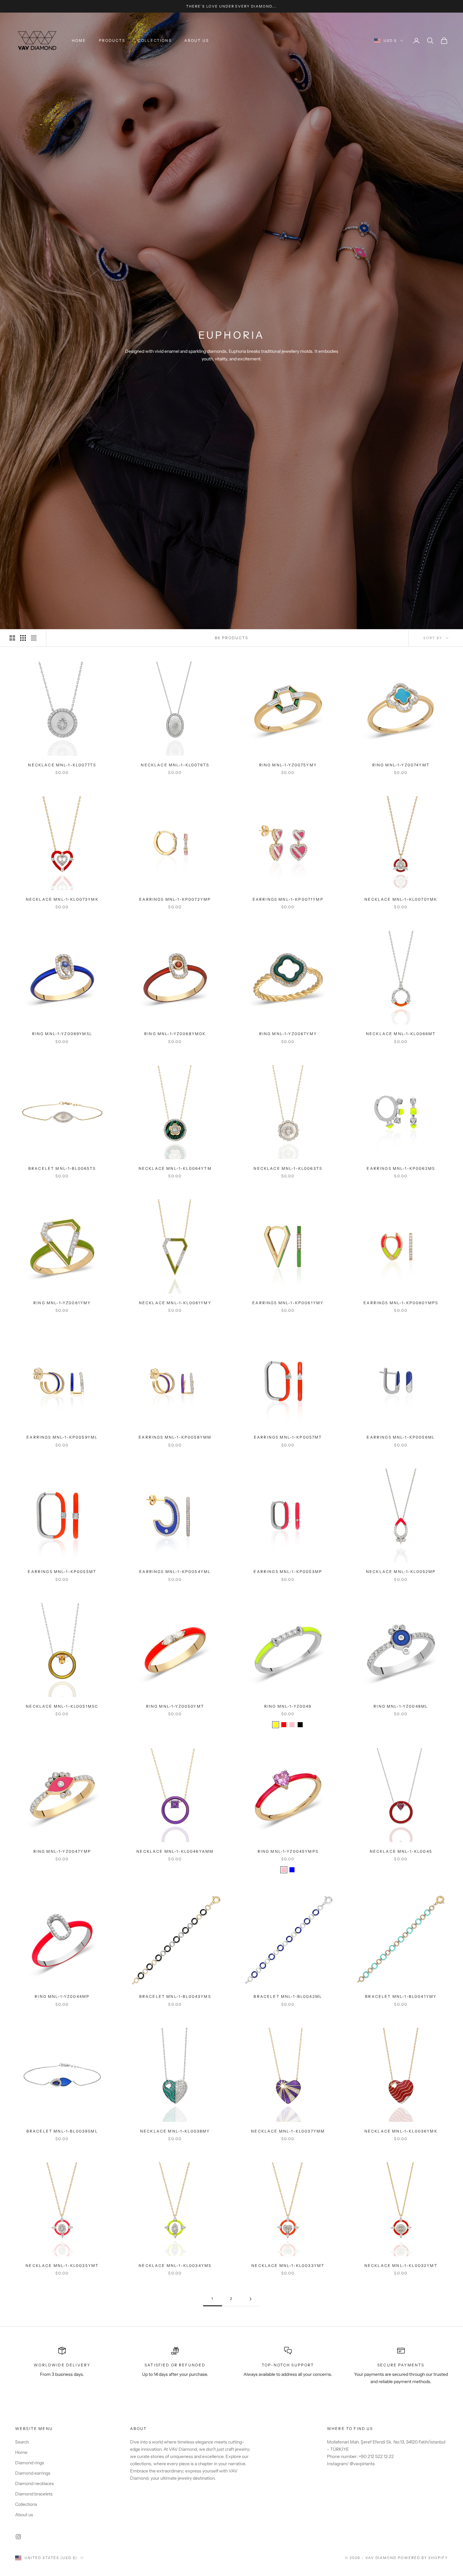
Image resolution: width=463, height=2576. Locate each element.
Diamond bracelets (34, 2494)
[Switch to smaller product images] (23, 638)
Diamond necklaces (34, 2483)
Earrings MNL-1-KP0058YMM (175, 1437)
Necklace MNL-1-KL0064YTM (175, 1168)
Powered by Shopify (423, 2558)
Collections (155, 40)
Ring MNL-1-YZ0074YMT (401, 765)
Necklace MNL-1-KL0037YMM (288, 2131)
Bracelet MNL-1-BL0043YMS (175, 1996)
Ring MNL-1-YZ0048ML (401, 1706)
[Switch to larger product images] (12, 638)
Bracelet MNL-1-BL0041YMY (401, 1996)
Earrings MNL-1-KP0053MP (288, 1572)
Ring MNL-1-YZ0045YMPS (288, 1851)
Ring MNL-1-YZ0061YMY (62, 1303)
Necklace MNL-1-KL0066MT (401, 1034)
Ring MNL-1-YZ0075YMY (288, 765)
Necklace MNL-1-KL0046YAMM (175, 1851)
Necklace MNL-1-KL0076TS (175, 765)
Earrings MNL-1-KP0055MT (62, 1572)
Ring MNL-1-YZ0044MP (62, 1996)
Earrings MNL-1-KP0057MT (288, 1437)
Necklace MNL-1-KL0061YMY (175, 1303)
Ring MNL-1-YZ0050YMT (175, 1706)
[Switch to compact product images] (34, 638)
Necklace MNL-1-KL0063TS (288, 1168)
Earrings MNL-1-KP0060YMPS (401, 1303)
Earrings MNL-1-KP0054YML (175, 1572)
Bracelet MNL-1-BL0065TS (62, 1168)
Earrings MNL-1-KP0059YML (62, 1437)
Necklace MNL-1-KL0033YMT (288, 2266)
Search (22, 2442)
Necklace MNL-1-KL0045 (401, 1851)
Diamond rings (30, 2463)
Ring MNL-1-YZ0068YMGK (175, 1034)
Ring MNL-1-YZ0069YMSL (62, 1034)
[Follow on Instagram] (18, 2537)
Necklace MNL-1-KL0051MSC (62, 1706)
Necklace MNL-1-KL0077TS (62, 765)
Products (112, 40)
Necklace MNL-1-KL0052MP (401, 1572)
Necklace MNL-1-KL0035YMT (62, 2266)
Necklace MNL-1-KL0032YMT (401, 2266)
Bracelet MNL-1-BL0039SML (62, 2131)
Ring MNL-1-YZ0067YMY (288, 1034)
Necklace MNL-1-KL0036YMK (401, 2131)
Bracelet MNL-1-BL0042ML (288, 1996)
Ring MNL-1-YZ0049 (288, 1706)
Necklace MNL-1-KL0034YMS (175, 2266)
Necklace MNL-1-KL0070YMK (401, 899)
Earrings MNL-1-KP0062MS (401, 1168)
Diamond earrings (33, 2473)
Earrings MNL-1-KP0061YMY (288, 1303)
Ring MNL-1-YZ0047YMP (62, 1851)
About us (197, 40)
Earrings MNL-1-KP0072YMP (175, 899)
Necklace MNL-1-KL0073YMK (62, 899)
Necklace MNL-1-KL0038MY (175, 2131)
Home (79, 40)
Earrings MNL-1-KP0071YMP (288, 899)
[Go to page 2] (250, 2299)
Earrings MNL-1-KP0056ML (401, 1437)
